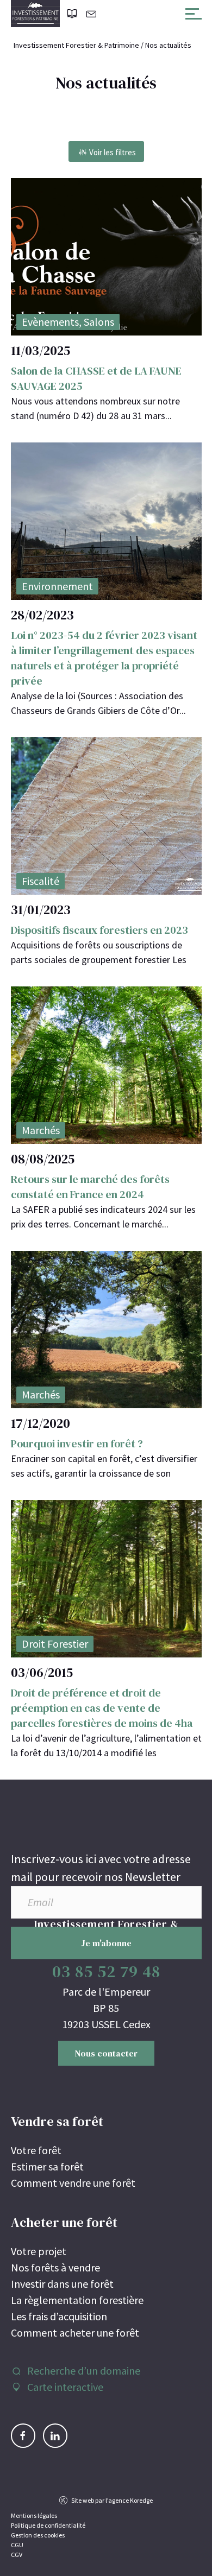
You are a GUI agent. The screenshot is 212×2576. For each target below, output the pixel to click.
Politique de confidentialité (48, 2525)
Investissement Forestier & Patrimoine (76, 45)
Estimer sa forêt (47, 2166)
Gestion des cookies (38, 2535)
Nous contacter (106, 2053)
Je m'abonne (106, 1943)
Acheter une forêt (64, 2222)
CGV (17, 2555)
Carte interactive (65, 2387)
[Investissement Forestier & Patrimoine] (35, 14)
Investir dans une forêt (62, 2284)
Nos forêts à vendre (55, 2267)
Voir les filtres (113, 152)
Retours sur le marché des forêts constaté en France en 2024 (90, 1187)
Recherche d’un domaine (84, 2371)
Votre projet (39, 2251)
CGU (17, 2545)
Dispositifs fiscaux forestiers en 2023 (99, 930)
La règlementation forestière (77, 2300)
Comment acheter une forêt (75, 2333)
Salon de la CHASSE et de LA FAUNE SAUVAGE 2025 (96, 378)
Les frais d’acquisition (59, 2316)
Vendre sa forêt (57, 2121)
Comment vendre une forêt (73, 2183)
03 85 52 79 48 (106, 1971)
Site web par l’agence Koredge (112, 2500)
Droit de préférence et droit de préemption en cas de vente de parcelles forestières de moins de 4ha (102, 1708)
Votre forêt (36, 2150)
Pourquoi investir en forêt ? (77, 1444)
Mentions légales (34, 2515)
